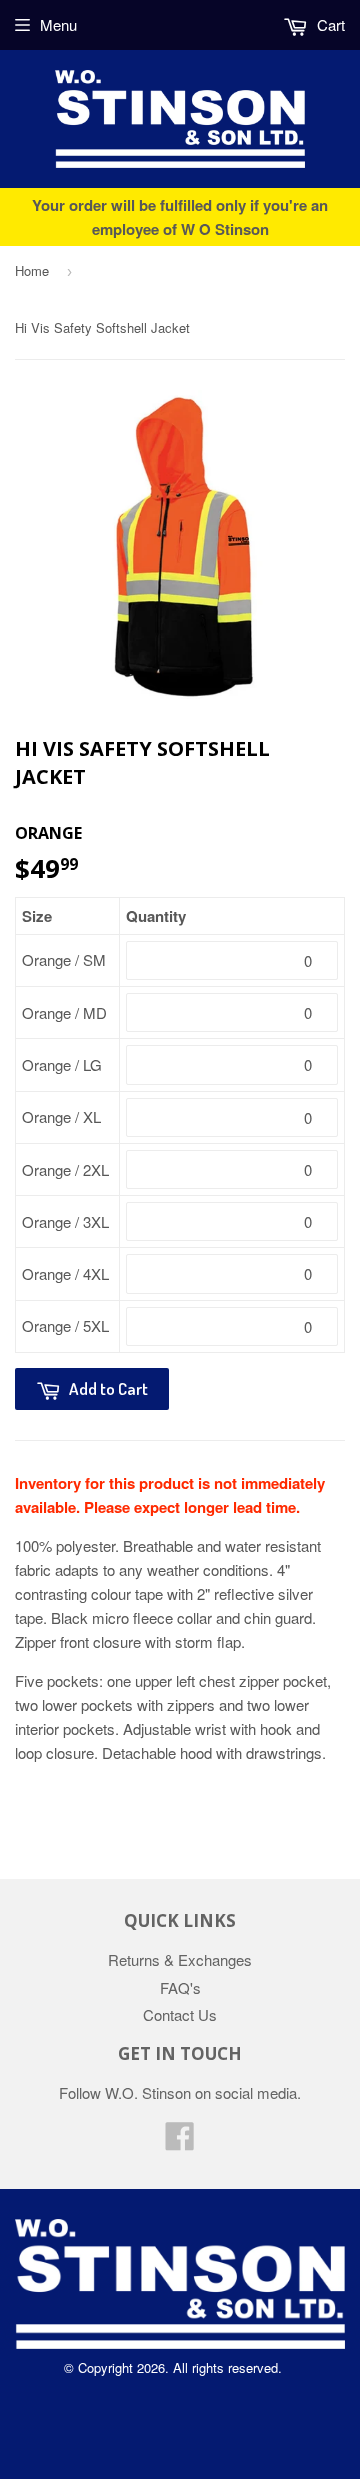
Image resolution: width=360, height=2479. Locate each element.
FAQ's (180, 1987)
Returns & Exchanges (180, 1959)
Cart (329, 24)
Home (32, 270)
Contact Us (180, 2014)
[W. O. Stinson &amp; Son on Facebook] (180, 2141)
